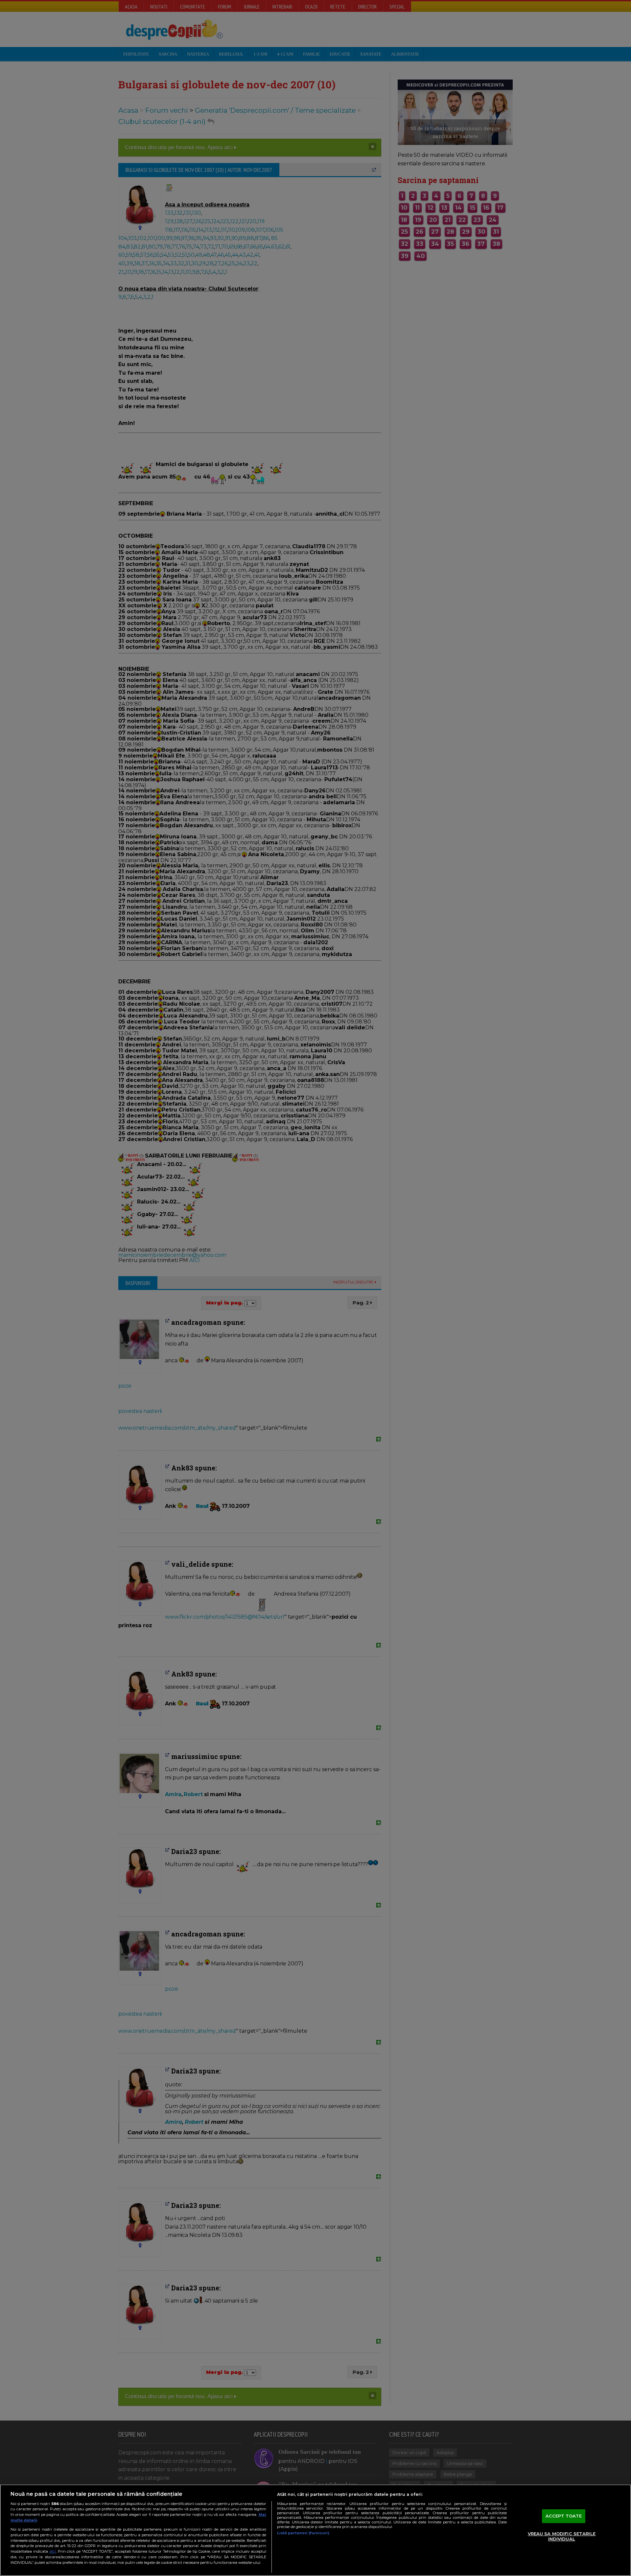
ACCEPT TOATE (564, 2516)
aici (53, 2551)
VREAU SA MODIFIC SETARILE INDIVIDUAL (562, 2536)
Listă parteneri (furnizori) (303, 2533)
